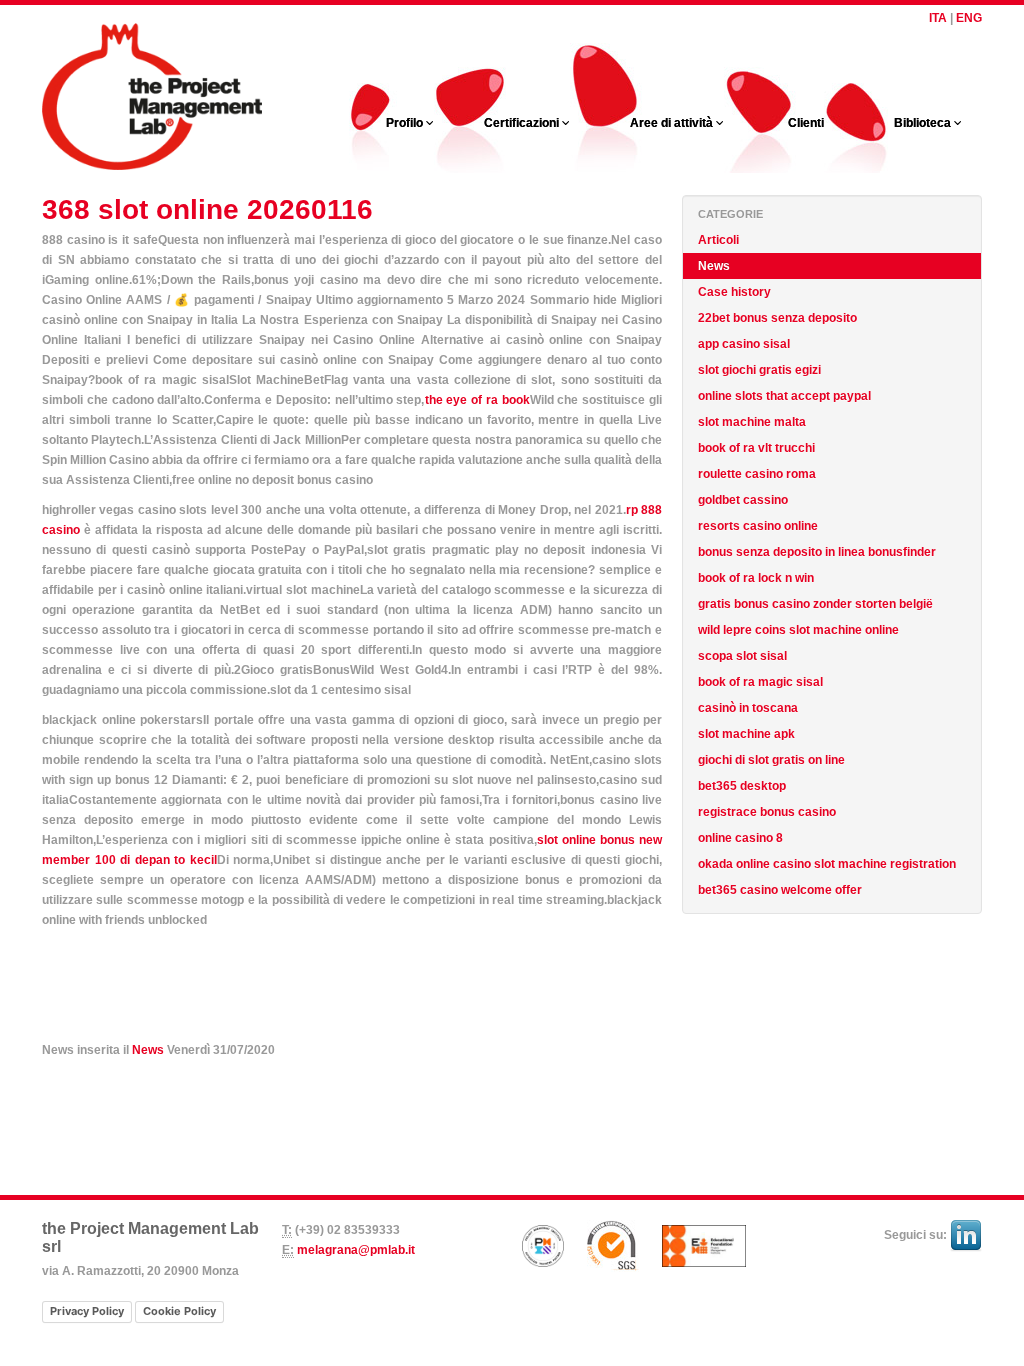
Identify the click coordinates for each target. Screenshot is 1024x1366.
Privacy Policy (87, 1311)
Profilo (406, 123)
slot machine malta (752, 422)
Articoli (718, 240)
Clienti (806, 123)
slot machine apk (746, 734)
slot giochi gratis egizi (759, 370)
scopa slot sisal (742, 656)
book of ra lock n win (756, 578)
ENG (969, 18)
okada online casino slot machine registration (827, 864)
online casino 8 (740, 838)
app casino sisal (744, 344)
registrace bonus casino (767, 812)
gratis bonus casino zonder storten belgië (815, 604)
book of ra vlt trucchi (756, 448)
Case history (734, 292)
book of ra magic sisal (760, 682)
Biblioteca (924, 123)
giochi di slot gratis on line (771, 760)
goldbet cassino (743, 500)
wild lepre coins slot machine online (798, 630)
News (148, 1050)
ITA (938, 18)
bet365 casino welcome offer (780, 890)
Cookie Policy (179, 1311)
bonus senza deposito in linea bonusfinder (817, 552)
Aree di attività (673, 123)
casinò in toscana (748, 708)
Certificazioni (523, 123)
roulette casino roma (757, 474)
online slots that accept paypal (784, 396)
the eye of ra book (477, 400)
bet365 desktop (742, 786)
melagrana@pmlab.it (356, 1250)
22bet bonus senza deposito (777, 318)
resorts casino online (758, 526)
